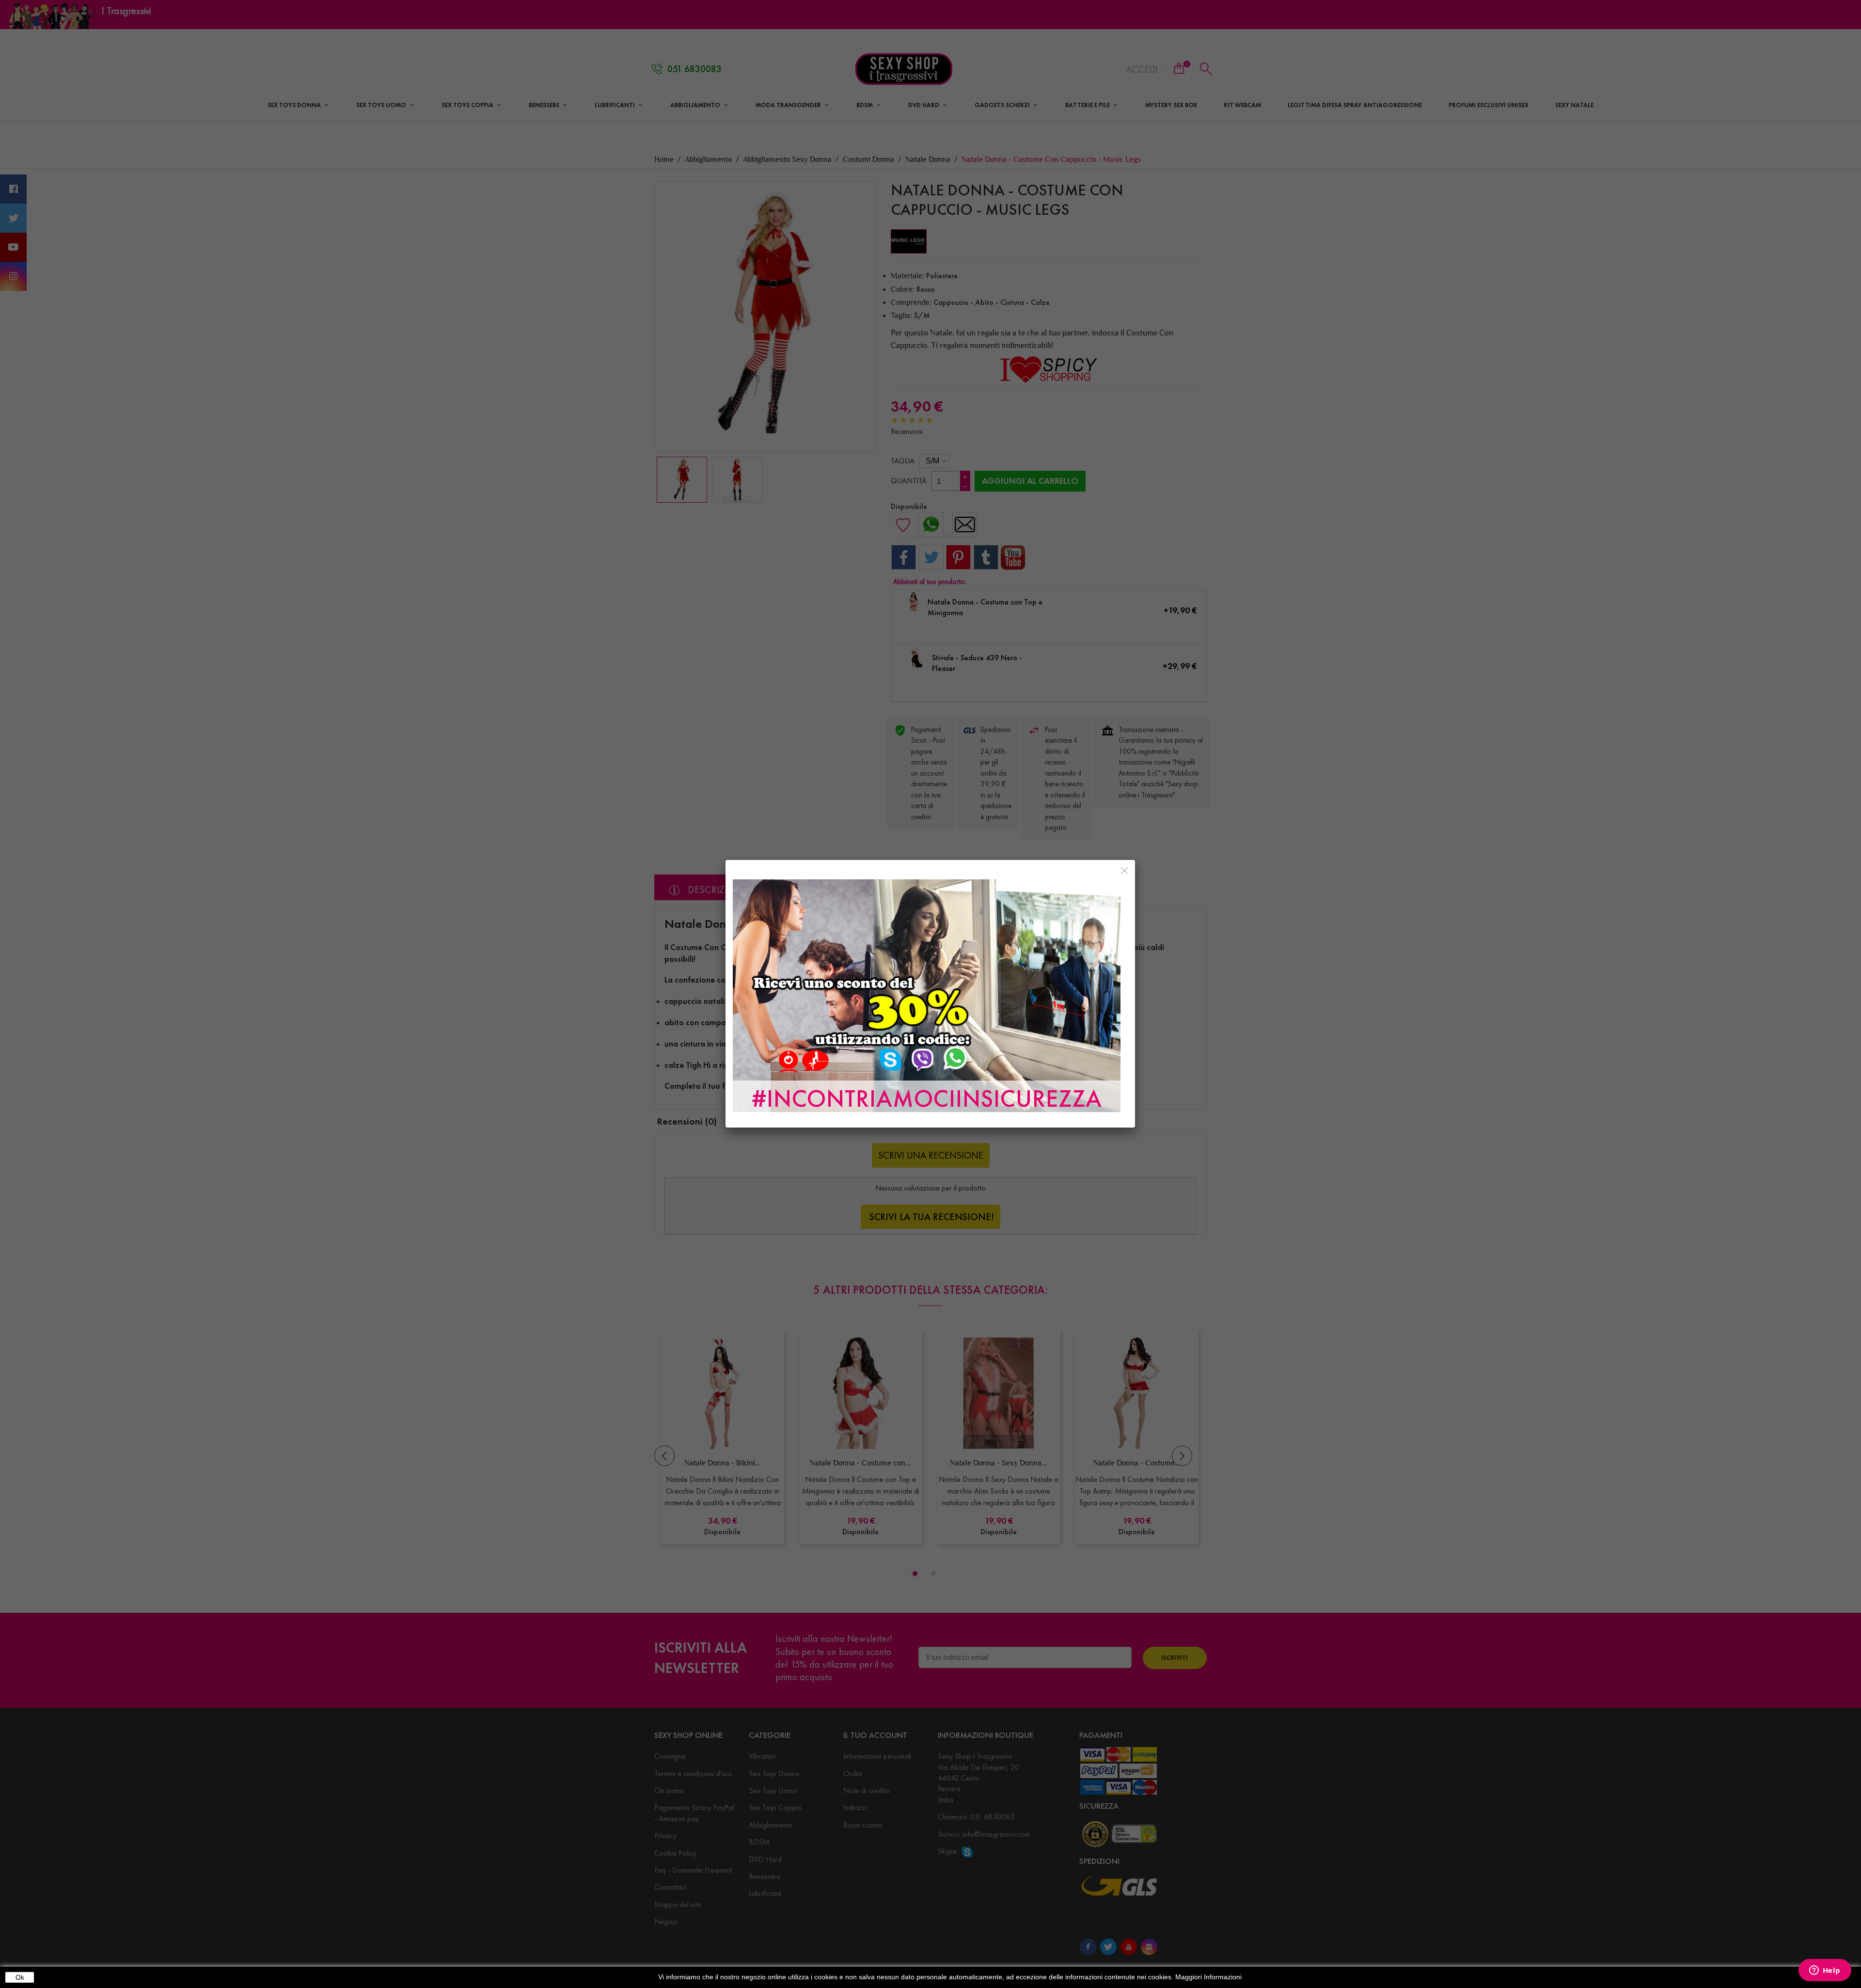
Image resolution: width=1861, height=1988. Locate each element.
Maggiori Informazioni (1208, 1977)
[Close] (1124, 871)
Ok (20, 1977)
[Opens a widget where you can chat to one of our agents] (1825, 1971)
